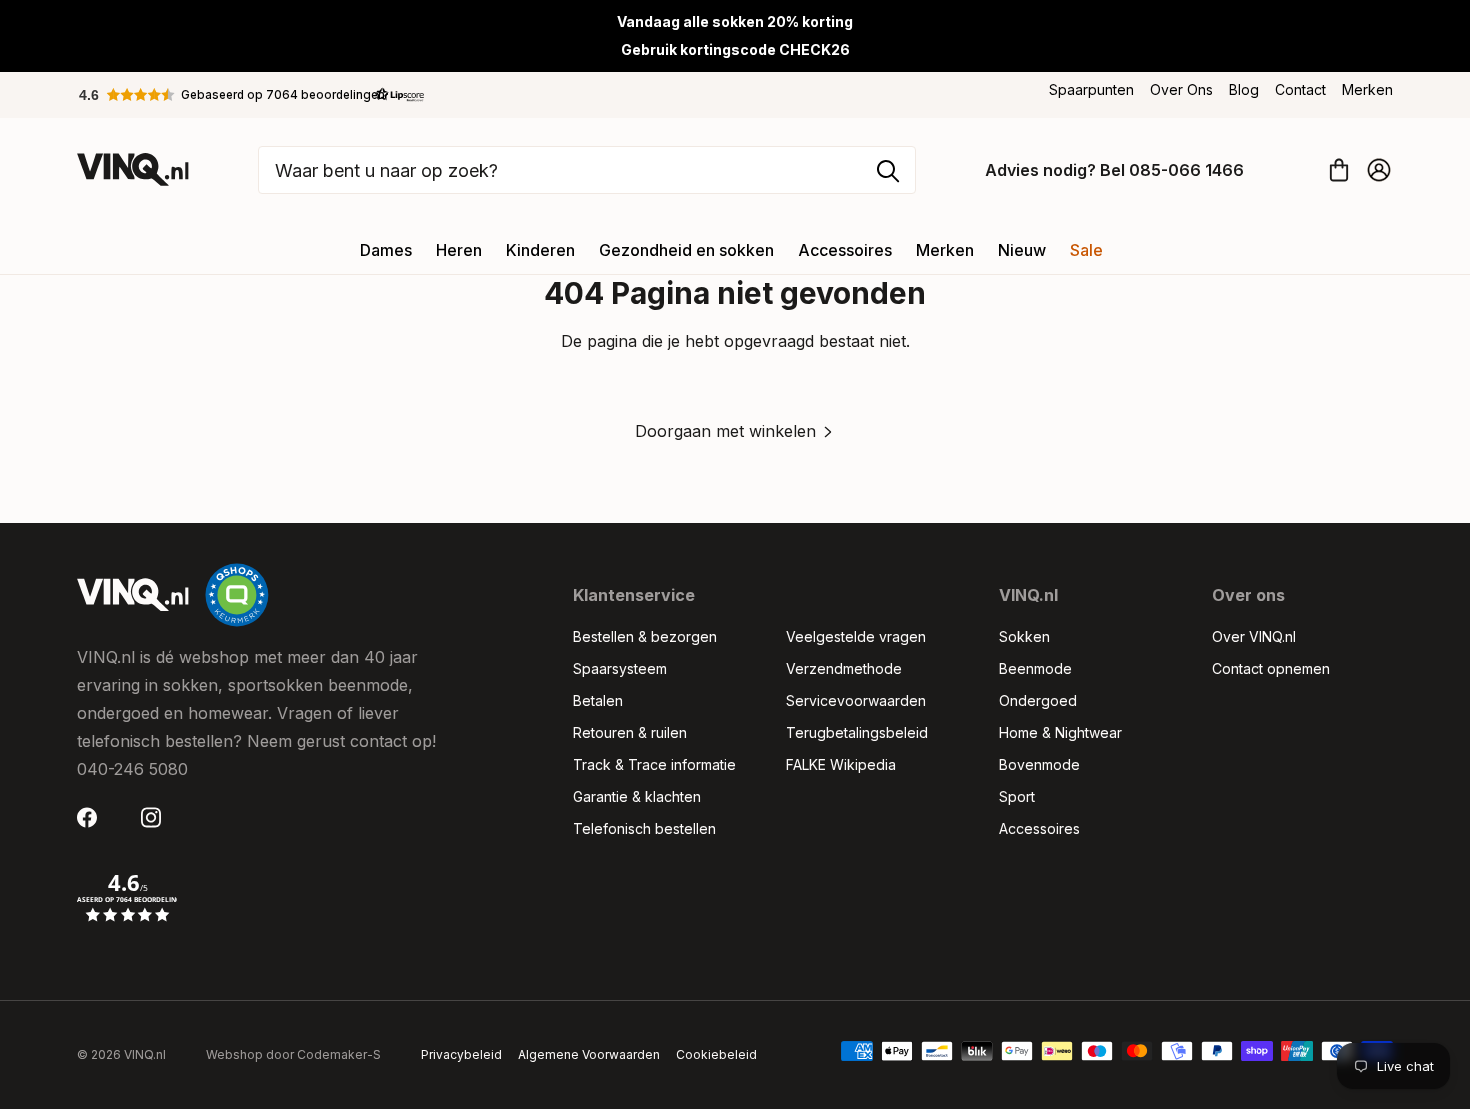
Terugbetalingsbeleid (857, 732)
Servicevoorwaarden (856, 700)
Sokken (1024, 636)
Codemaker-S (339, 1054)
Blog (1244, 89)
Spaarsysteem (620, 668)
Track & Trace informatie (654, 764)
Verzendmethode (844, 668)
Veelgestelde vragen (856, 636)
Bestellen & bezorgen (645, 636)
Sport (1017, 796)
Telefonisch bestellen (644, 828)
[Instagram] (157, 817)
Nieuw (1022, 250)
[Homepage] (133, 169)
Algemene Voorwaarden (589, 1054)
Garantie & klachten (637, 796)
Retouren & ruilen (630, 732)
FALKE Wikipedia (841, 764)
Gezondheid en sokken (686, 250)
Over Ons (1181, 89)
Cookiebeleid (716, 1054)
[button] (252, 95)
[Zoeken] (888, 171)
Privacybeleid (461, 1054)
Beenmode (1035, 668)
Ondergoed (1038, 700)
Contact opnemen (1271, 668)
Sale (1086, 250)
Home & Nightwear (1060, 732)
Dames (386, 250)
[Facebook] (93, 817)
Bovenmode (1039, 764)
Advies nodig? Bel (1114, 170)
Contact (1300, 89)
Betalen (598, 700)
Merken (1367, 89)
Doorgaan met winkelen (725, 431)
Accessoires (845, 250)
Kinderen (540, 250)
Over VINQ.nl (1254, 636)
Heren (459, 250)
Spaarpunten (1091, 89)
